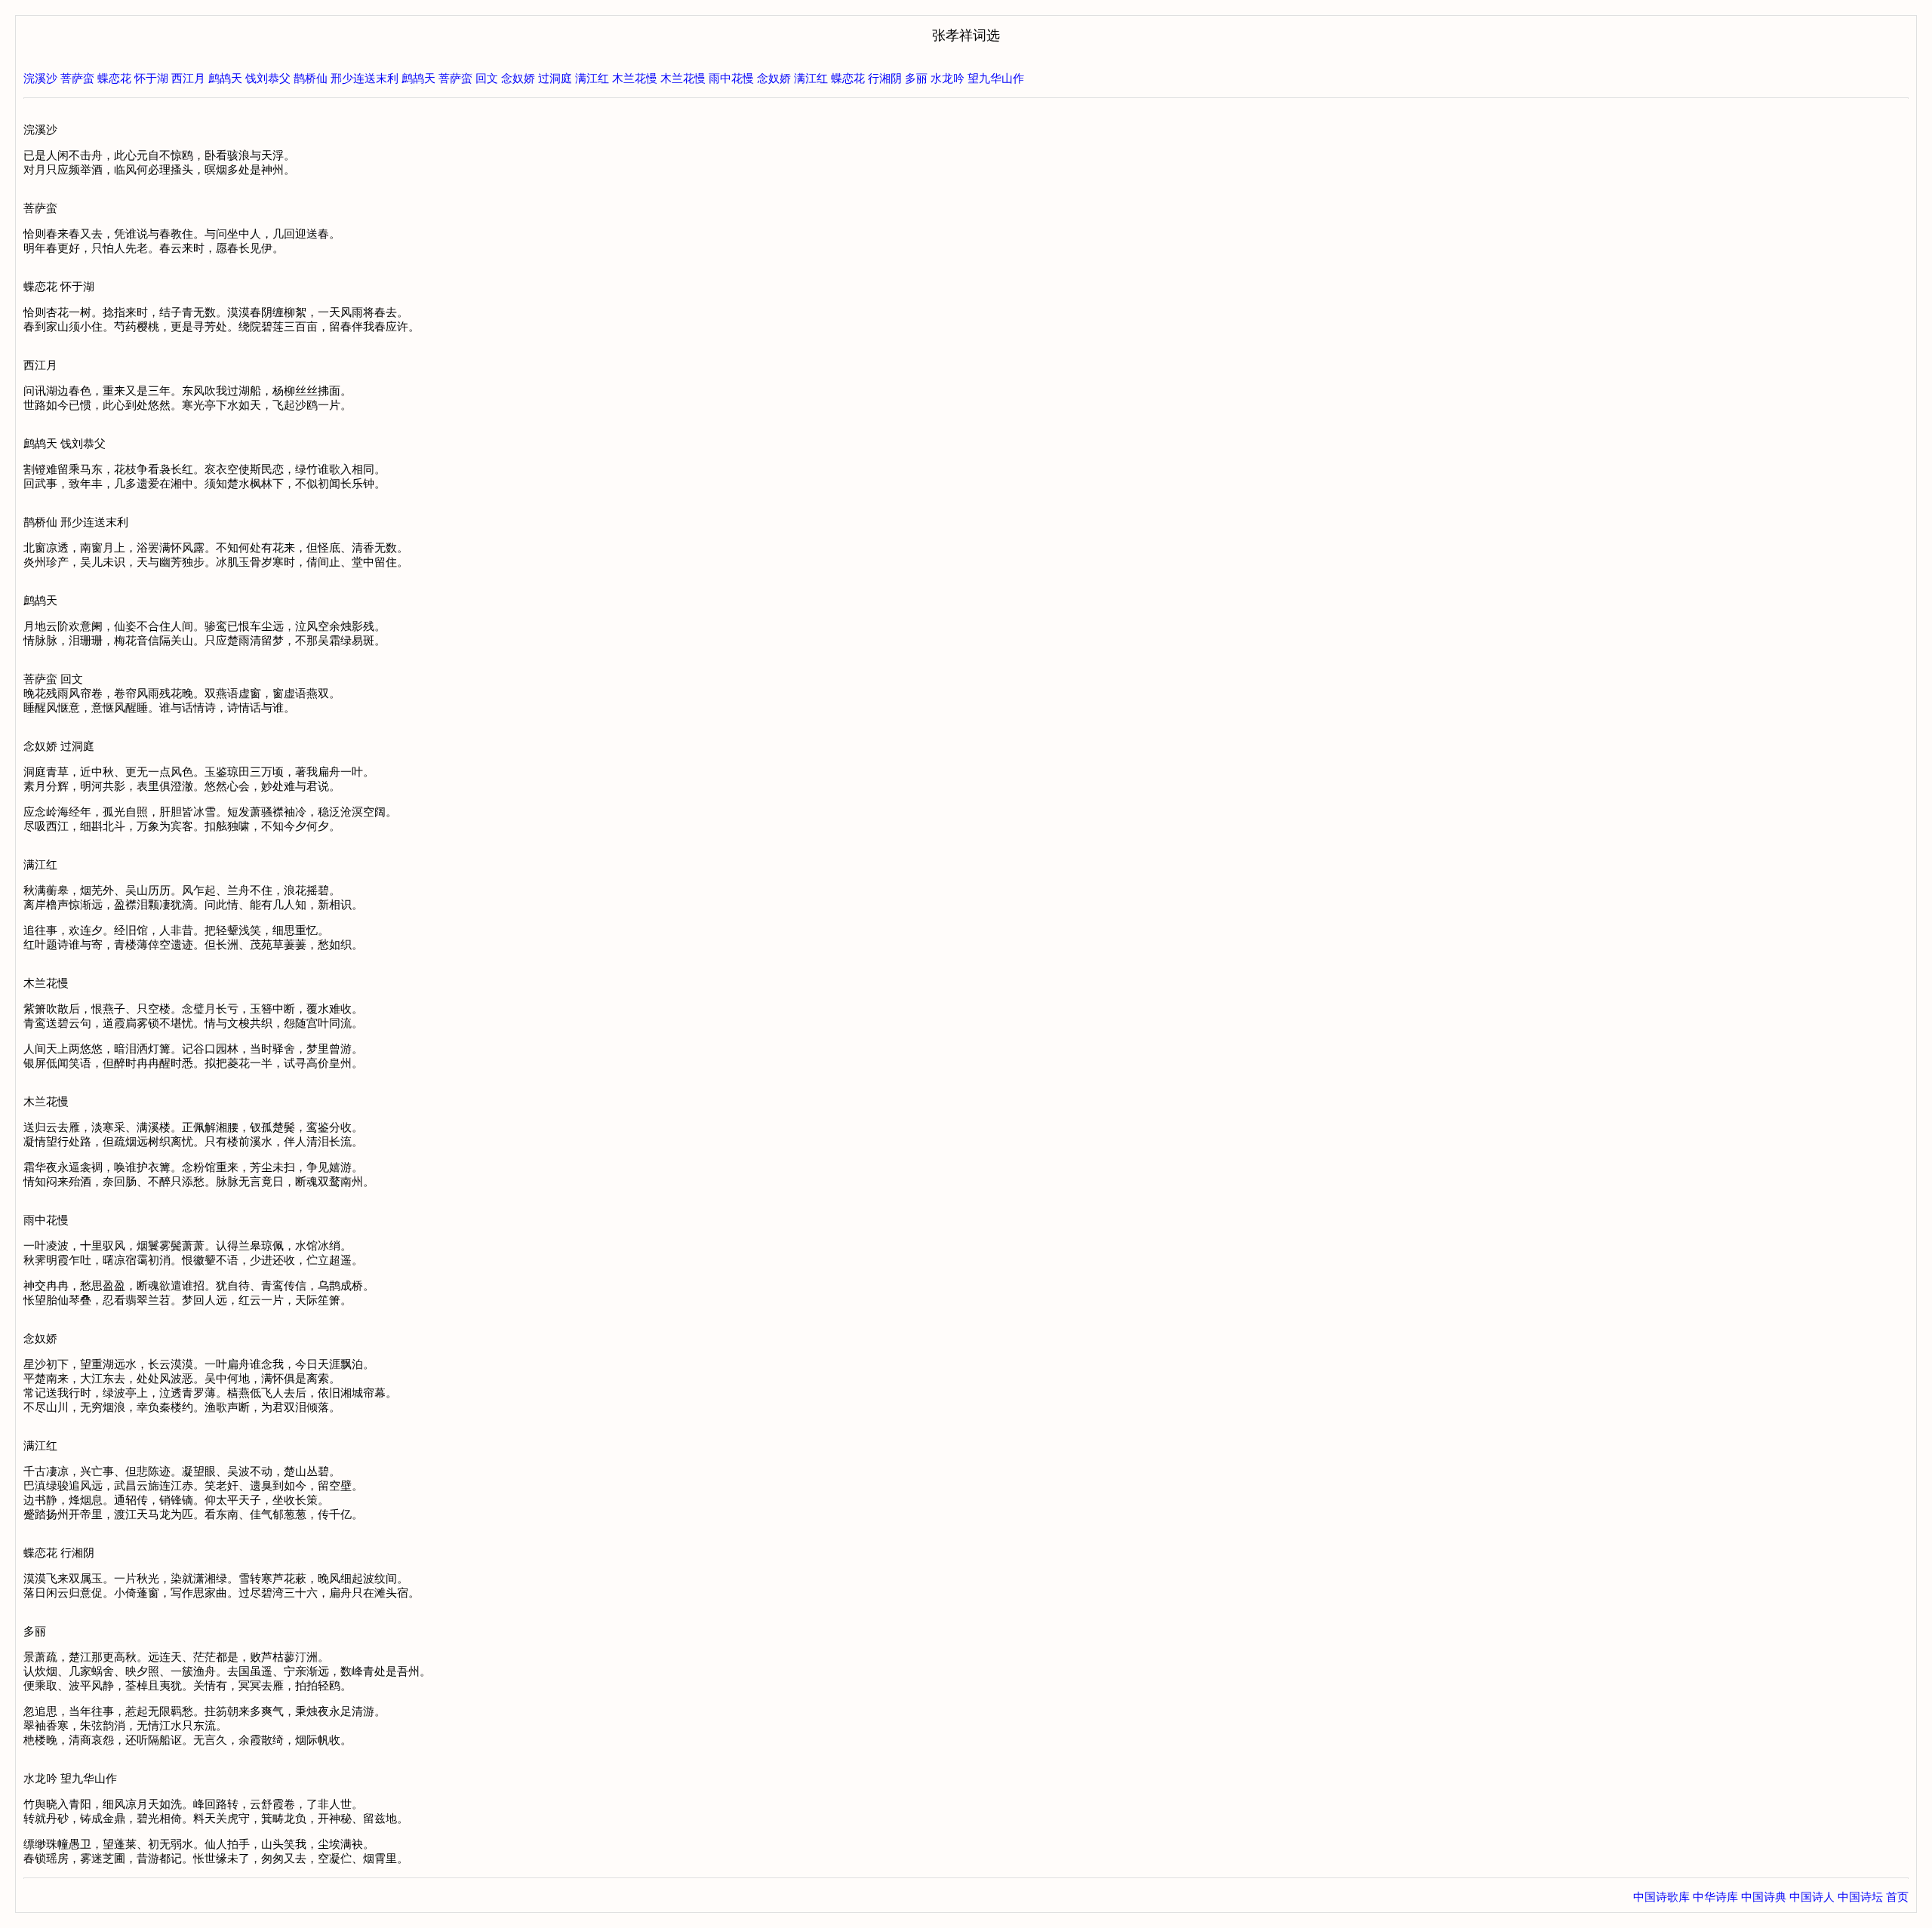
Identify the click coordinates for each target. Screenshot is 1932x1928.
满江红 (592, 78)
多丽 (916, 78)
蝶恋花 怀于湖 (133, 78)
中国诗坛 (1860, 1897)
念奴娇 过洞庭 (537, 78)
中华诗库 (1715, 1897)
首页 (1897, 1897)
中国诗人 (1812, 1897)
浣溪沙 (40, 78)
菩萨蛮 (77, 78)
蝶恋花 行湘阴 (866, 78)
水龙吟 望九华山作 (977, 78)
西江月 (188, 78)
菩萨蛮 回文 (468, 78)
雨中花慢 (731, 78)
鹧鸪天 (418, 78)
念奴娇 (774, 78)
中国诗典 (1764, 1897)
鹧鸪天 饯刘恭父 (249, 78)
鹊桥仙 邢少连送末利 (346, 78)
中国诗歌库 (1661, 1897)
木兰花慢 (635, 78)
